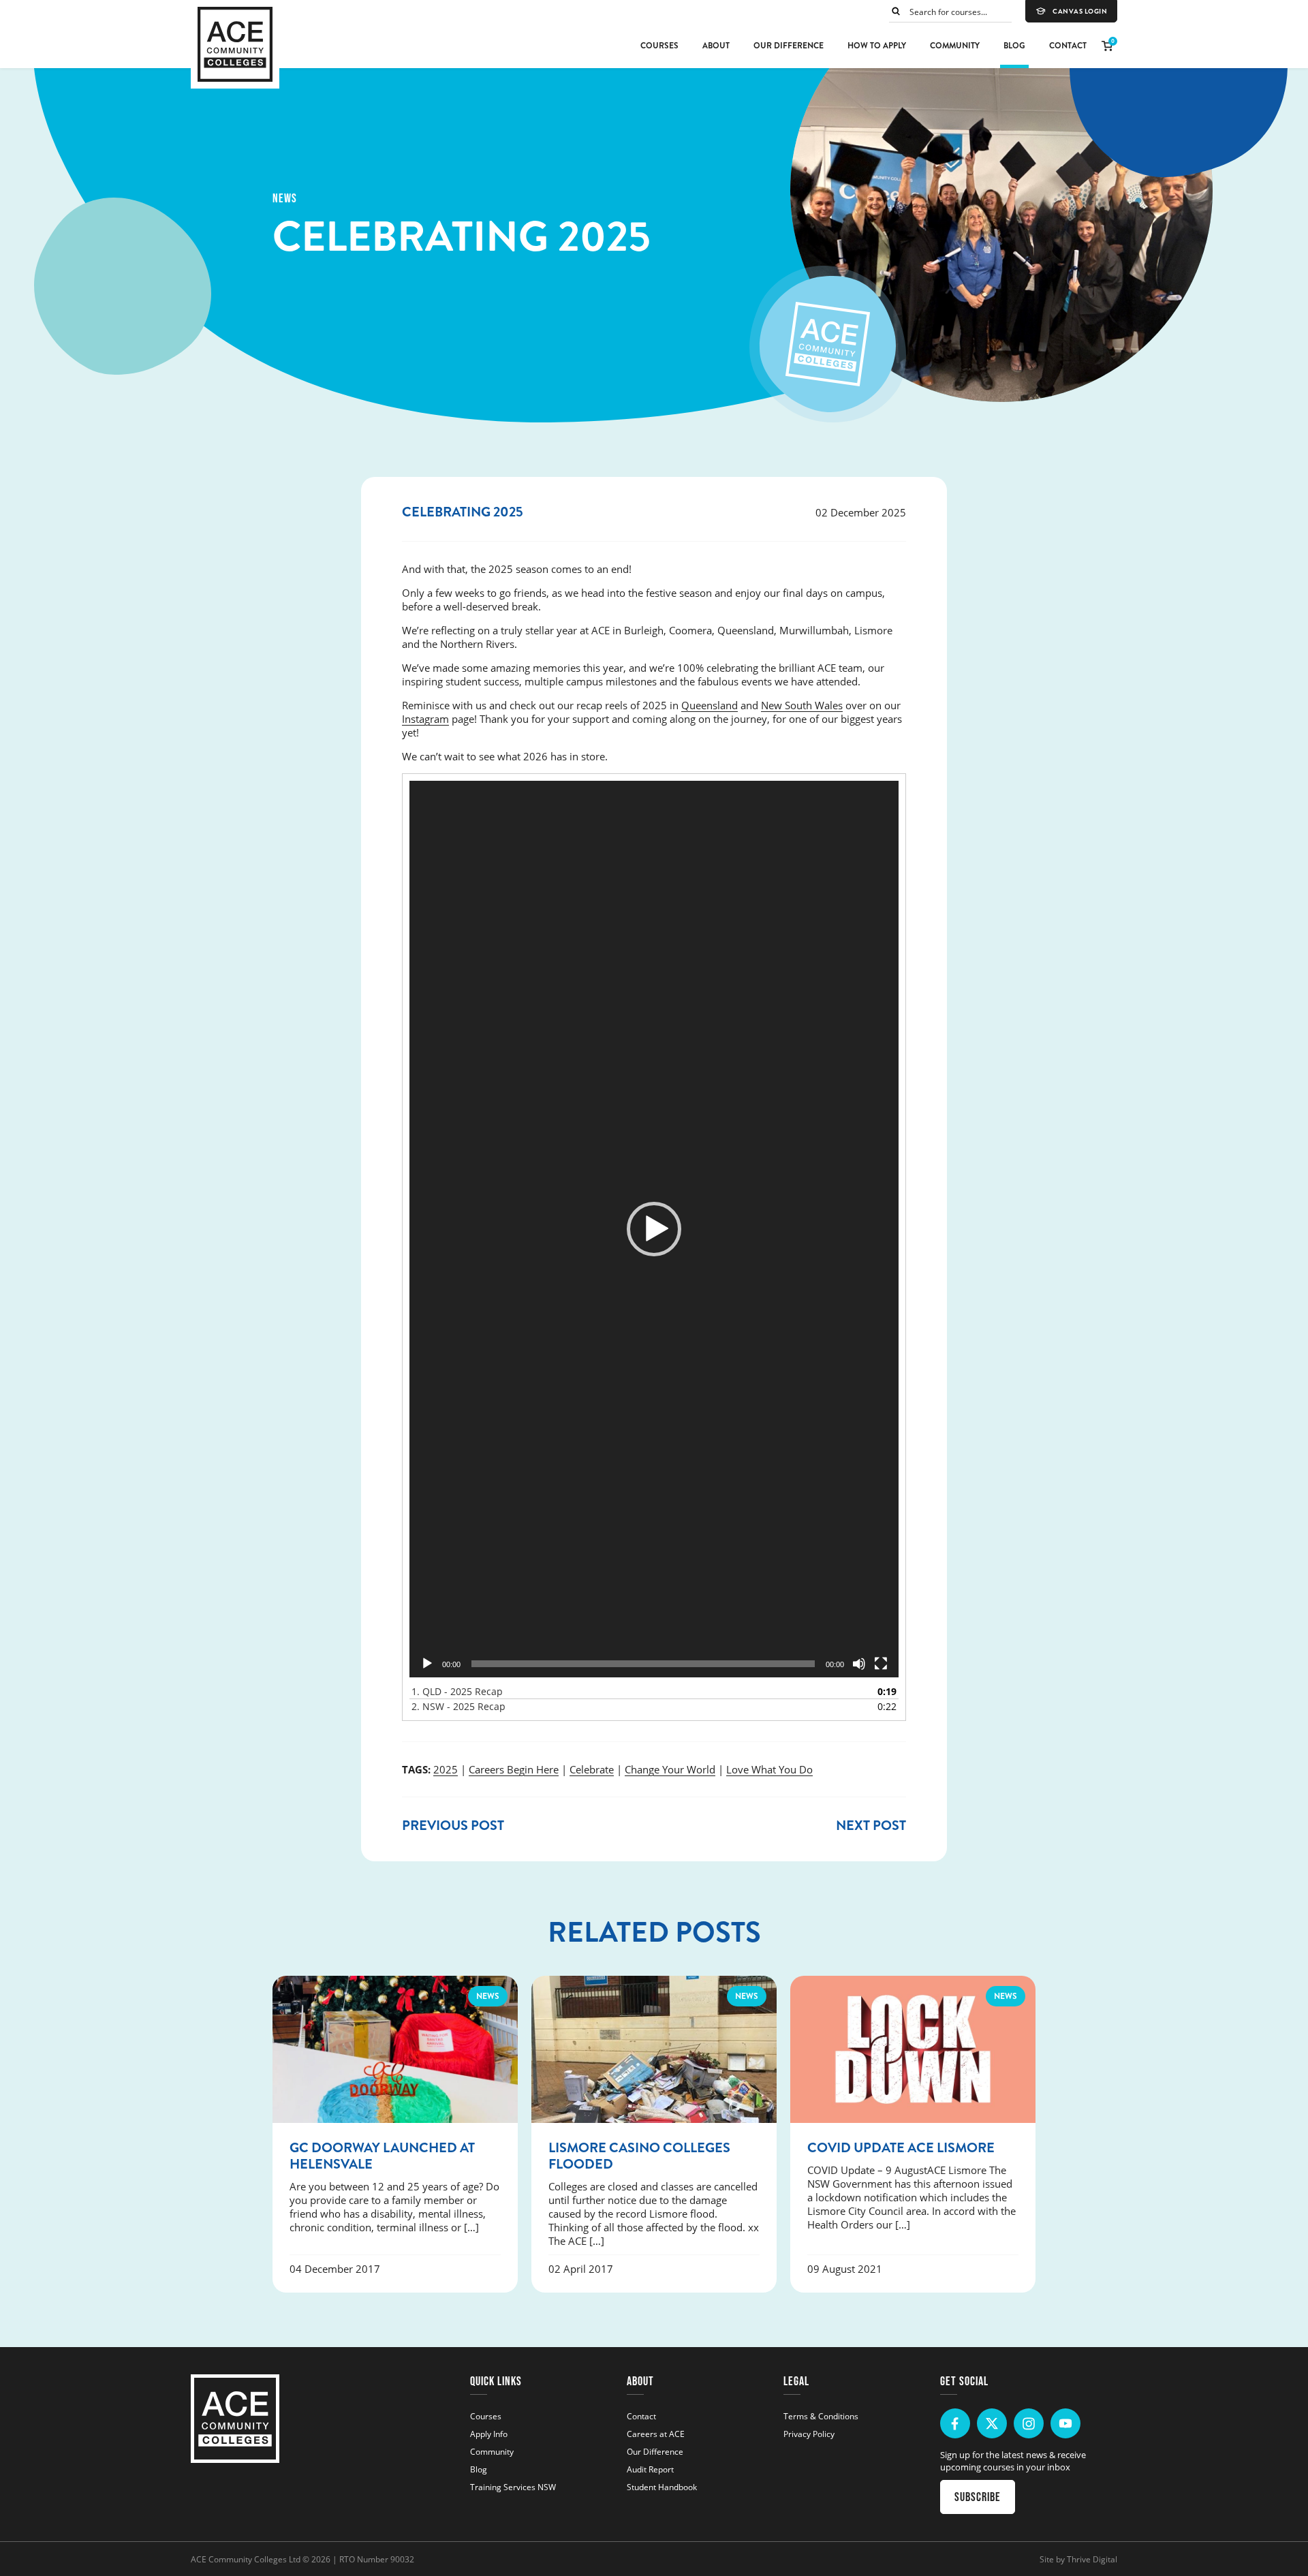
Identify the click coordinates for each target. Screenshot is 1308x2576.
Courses (659, 46)
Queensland (710, 705)
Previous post (453, 1826)
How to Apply (877, 46)
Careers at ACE (656, 2434)
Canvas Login (1080, 12)
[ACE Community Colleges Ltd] (235, 44)
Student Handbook (662, 2487)
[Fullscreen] (881, 1664)
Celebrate (592, 1769)
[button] (654, 1229)
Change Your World (670, 1769)
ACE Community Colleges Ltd (246, 2559)
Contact (1068, 46)
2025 (446, 1769)
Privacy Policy (809, 2434)
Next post (871, 1826)
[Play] (427, 1664)
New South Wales (802, 705)
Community (955, 46)
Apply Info (489, 2434)
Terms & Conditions (821, 2416)
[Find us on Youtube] (1065, 2423)
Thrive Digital (1092, 2559)
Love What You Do (769, 1769)
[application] (654, 1229)
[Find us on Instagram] (1029, 2423)
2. (458, 1706)
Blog (1014, 46)
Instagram (425, 719)
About (716, 46)
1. (457, 1691)
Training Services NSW (513, 2487)
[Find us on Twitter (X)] (992, 2423)
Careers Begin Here (514, 1769)
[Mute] (859, 1664)
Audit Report (650, 2469)
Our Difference (789, 46)
